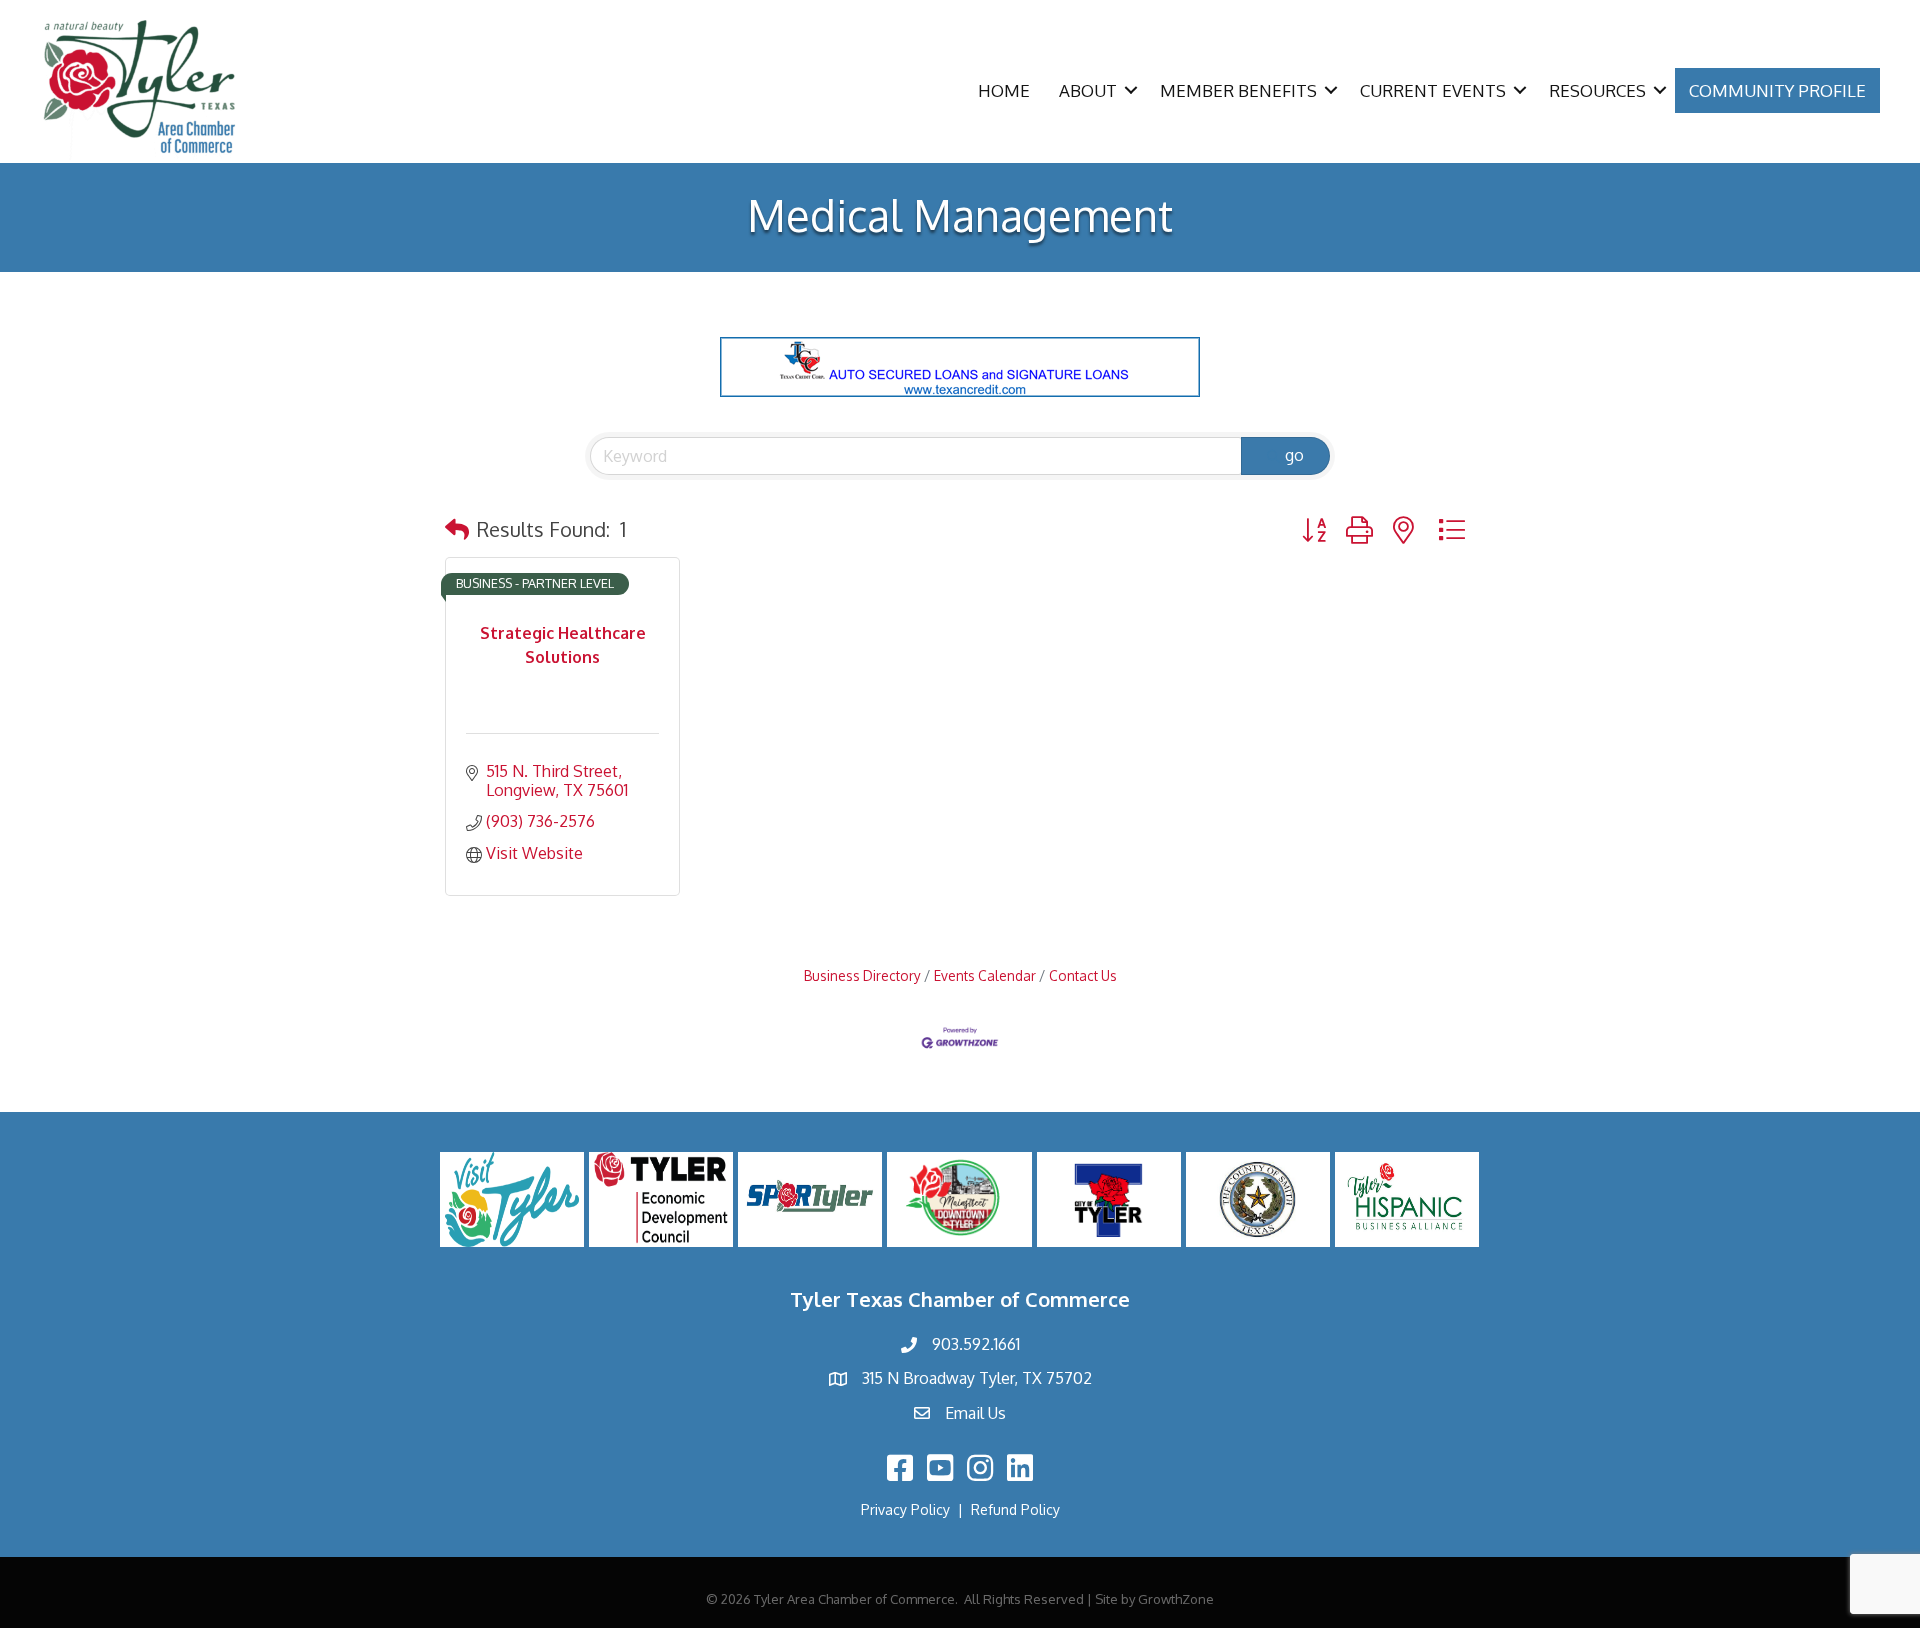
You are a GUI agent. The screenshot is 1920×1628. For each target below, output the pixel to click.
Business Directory (862, 975)
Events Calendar (985, 975)
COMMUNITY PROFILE (1777, 90)
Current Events (1433, 90)
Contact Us (1083, 975)
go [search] (1294, 455)
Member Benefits (1238, 90)
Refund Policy (1015, 1509)
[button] (457, 529)
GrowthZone (1176, 1599)
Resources (1597, 90)
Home (1004, 90)
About (1088, 90)
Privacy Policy (905, 1509)
